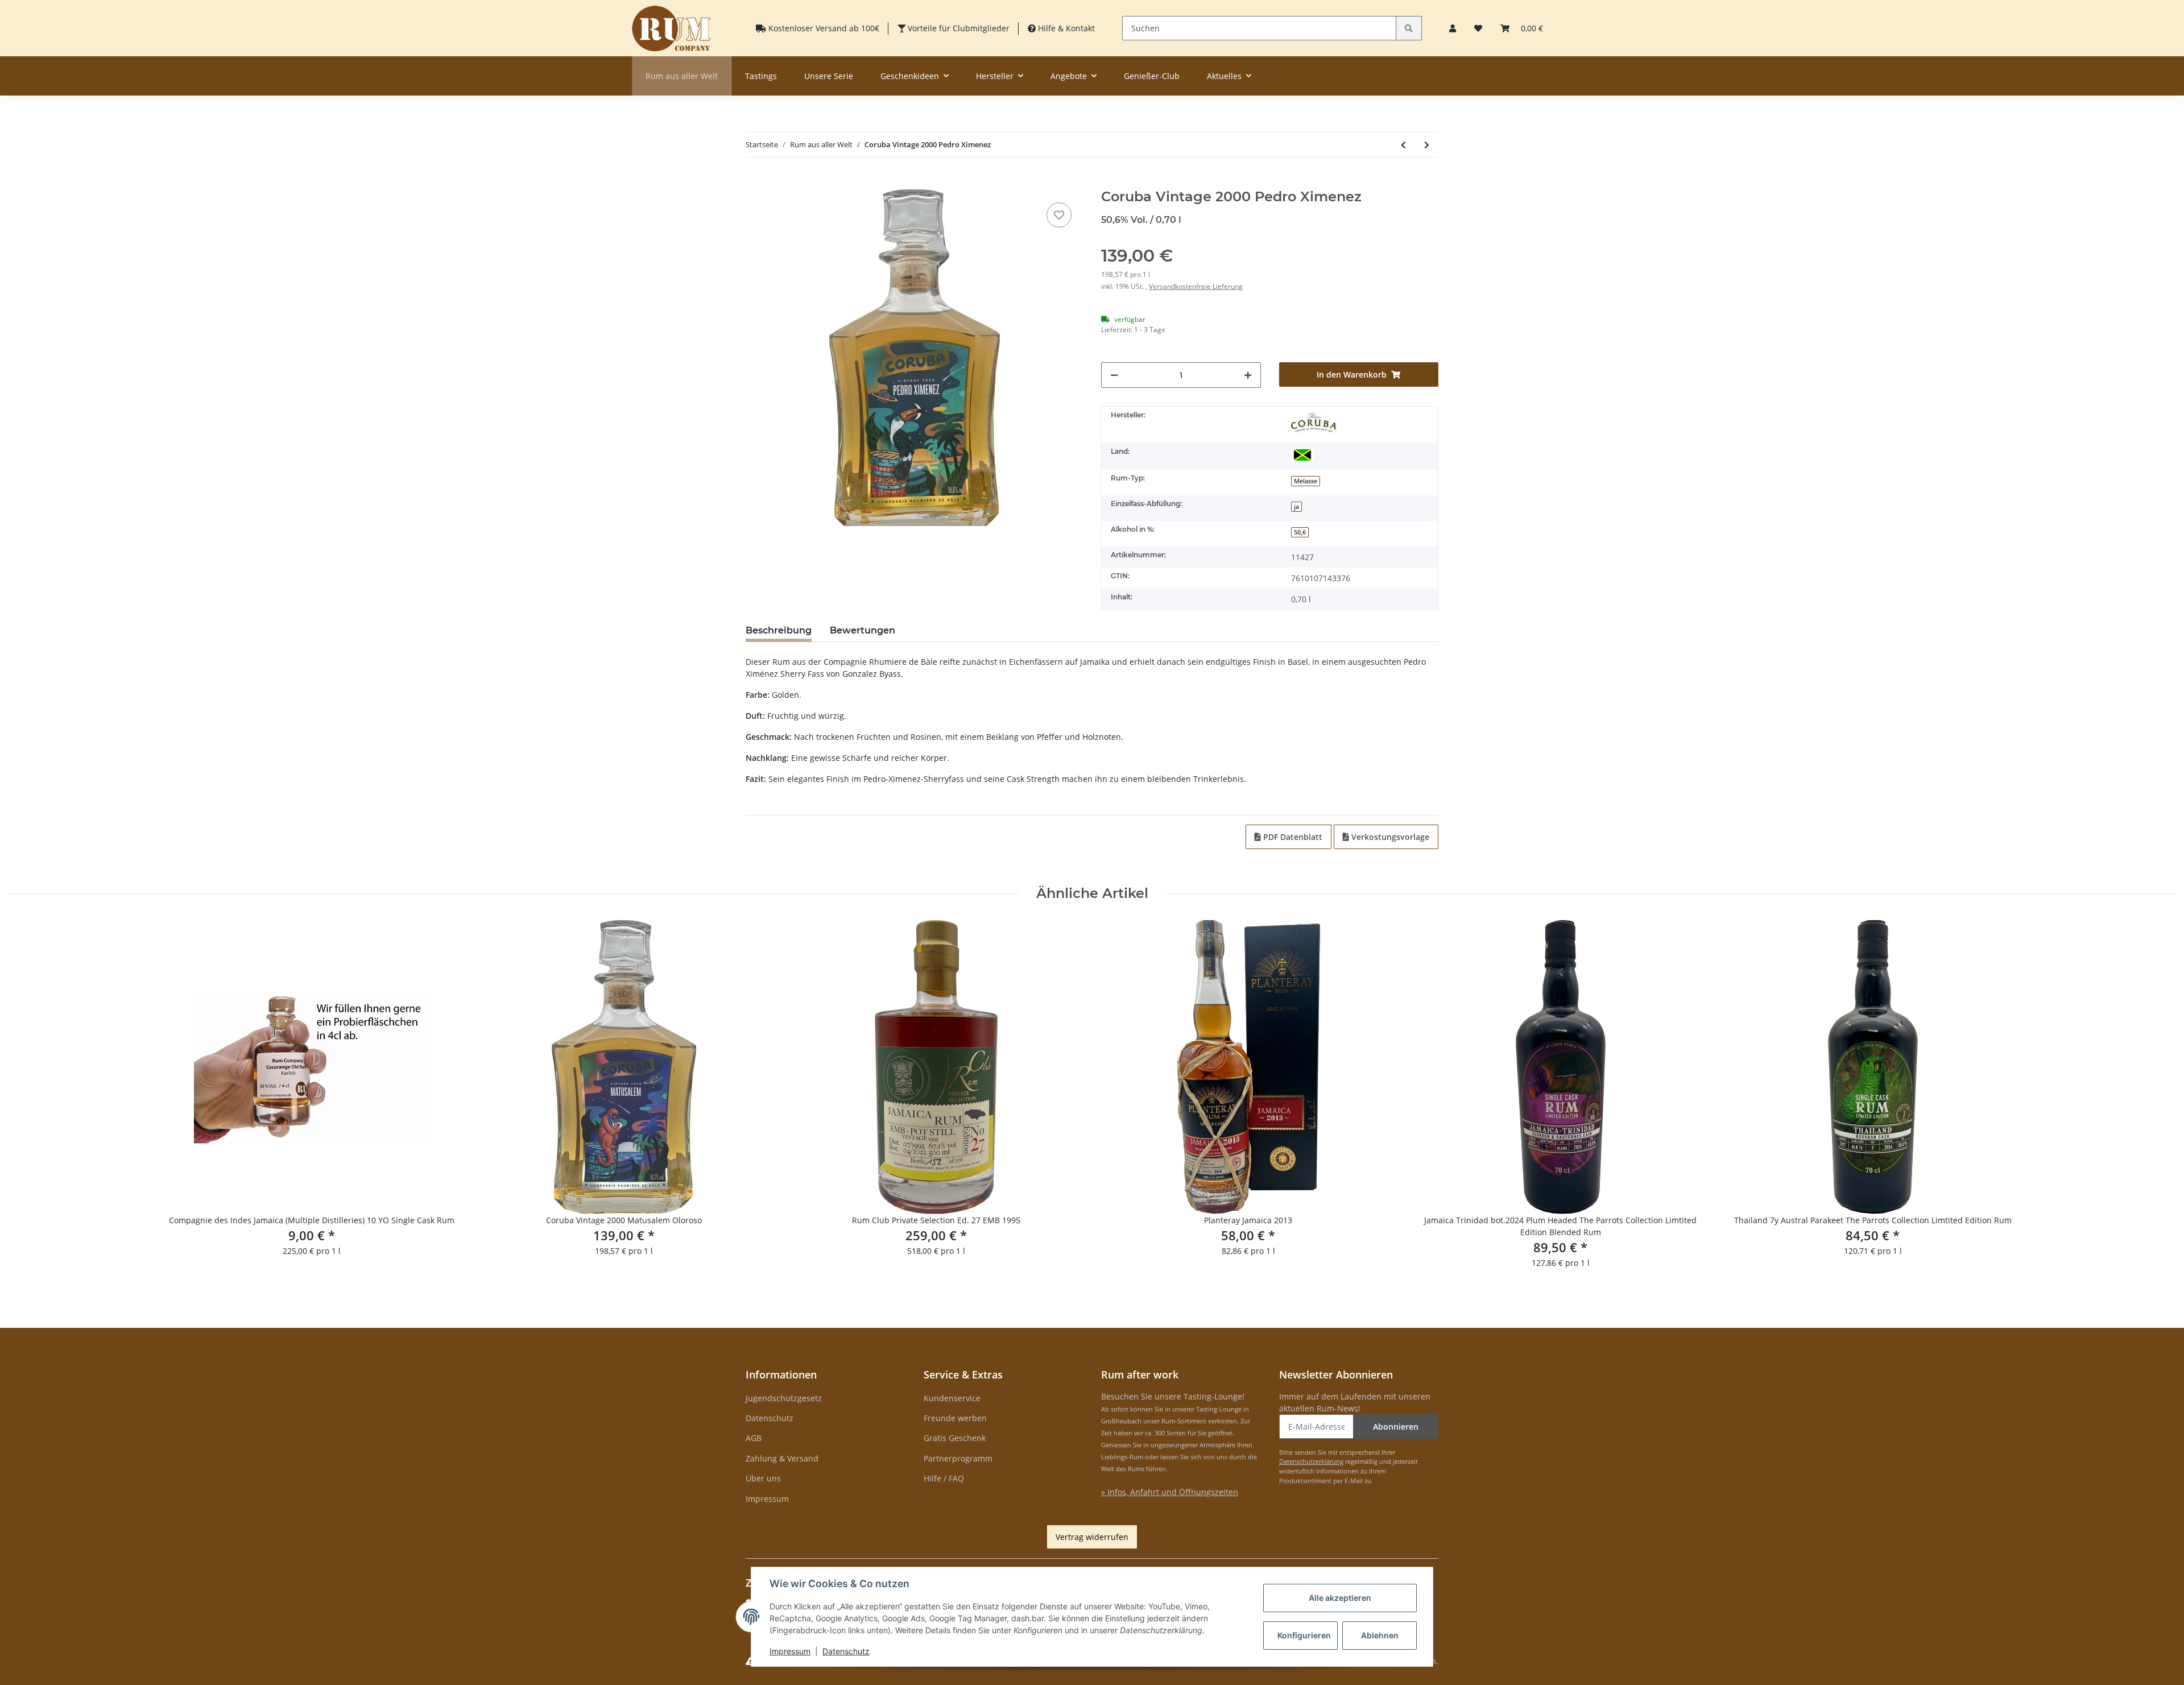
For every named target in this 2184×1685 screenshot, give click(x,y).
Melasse (1306, 481)
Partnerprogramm (958, 1458)
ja (1296, 507)
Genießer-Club (1152, 76)
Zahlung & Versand (782, 1458)
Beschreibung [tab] (779, 630)
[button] (1453, 28)
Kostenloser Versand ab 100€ (823, 28)
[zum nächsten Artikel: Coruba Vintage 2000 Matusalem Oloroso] (1427, 145)
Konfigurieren (1304, 1635)
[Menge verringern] (1114, 375)
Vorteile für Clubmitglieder (957, 28)
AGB (754, 1438)
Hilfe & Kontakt (1065, 28)
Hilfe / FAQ (944, 1478)
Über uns (763, 1478)
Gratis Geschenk (955, 1438)
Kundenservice (952, 1398)
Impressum (767, 1499)
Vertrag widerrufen (1092, 1537)
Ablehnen (1380, 1635)
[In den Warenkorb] (755, 183)
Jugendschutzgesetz (784, 1398)
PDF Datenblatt (1292, 837)
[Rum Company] (671, 28)
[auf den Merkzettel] (1059, 215)
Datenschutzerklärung (1311, 1461)
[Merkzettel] (1478, 28)
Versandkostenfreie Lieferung (1196, 286)
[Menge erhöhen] (1248, 375)
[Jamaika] (1302, 454)
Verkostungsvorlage (1389, 837)
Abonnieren (1396, 1427)
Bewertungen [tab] (863, 630)
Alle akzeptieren (1340, 1598)
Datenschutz (770, 1418)
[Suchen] (1409, 28)
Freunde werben (955, 1418)
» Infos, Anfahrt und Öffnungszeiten (1170, 1492)
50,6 (1300, 532)
